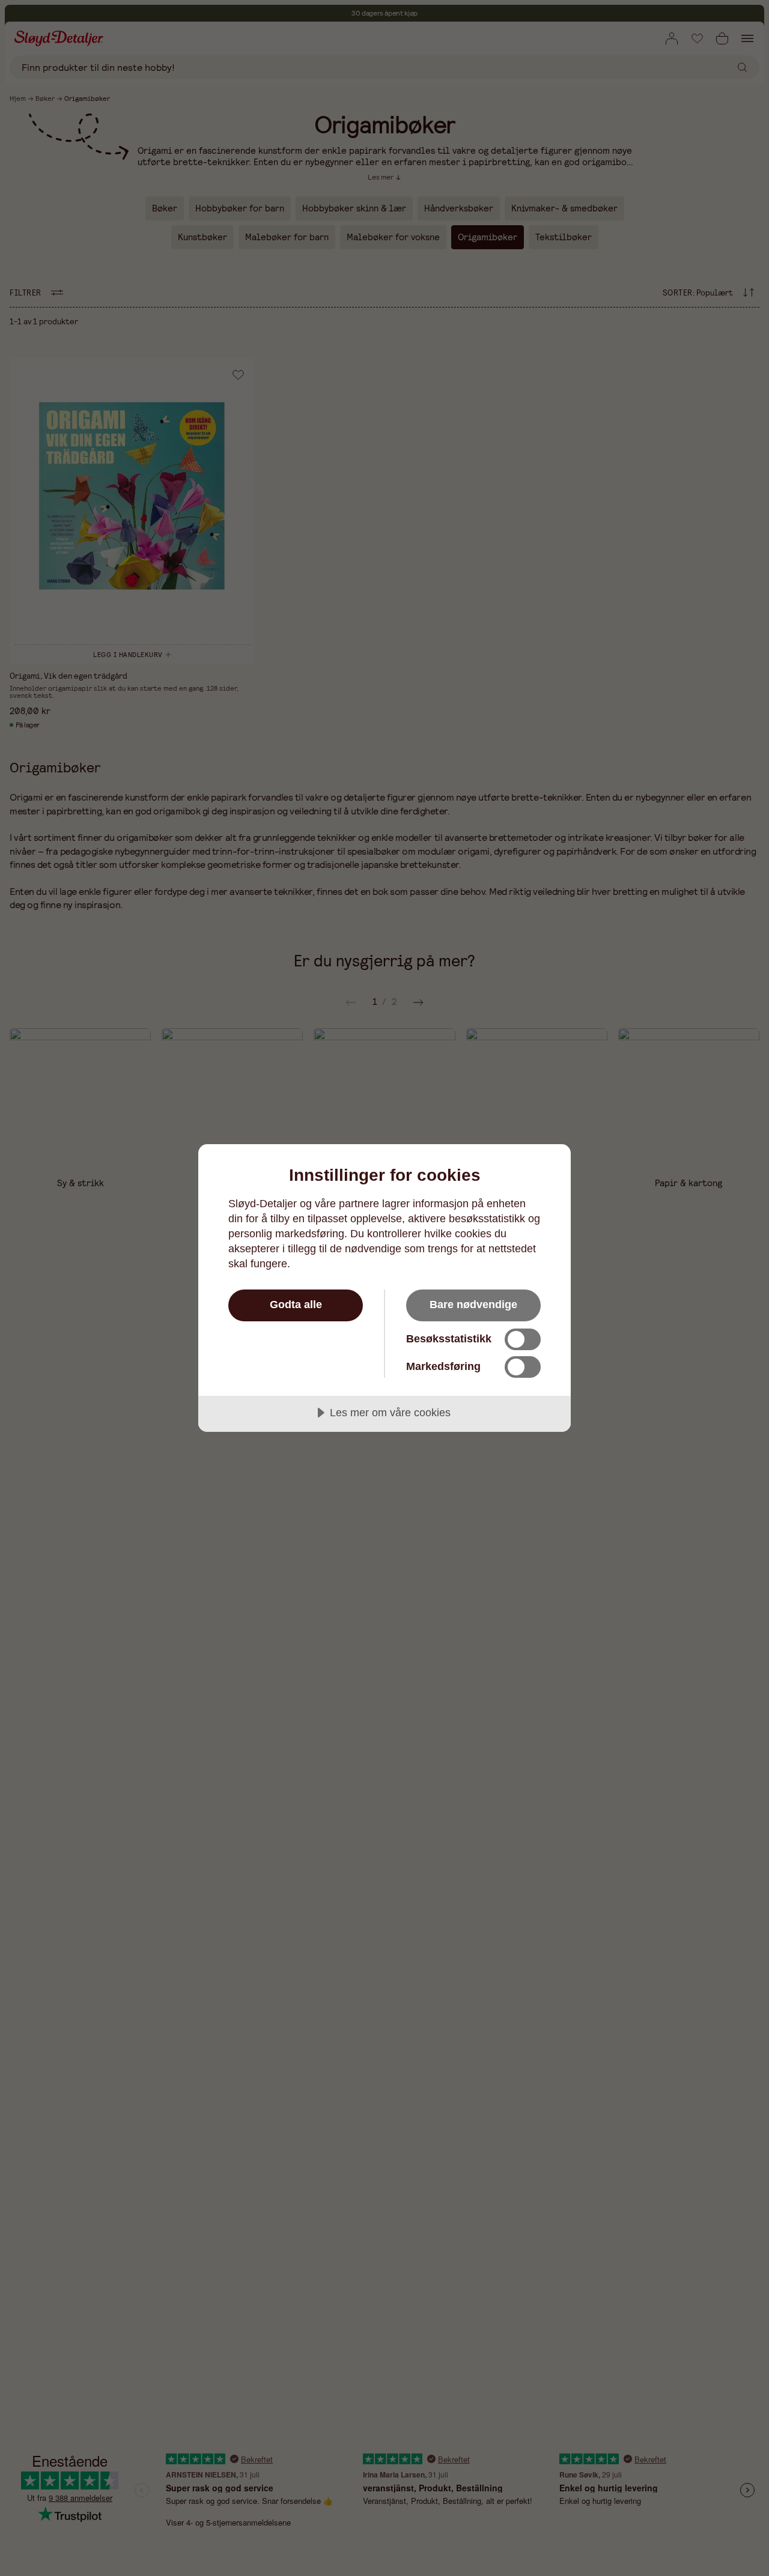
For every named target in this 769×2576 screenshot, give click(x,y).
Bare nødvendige (473, 1305)
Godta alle (296, 1305)
